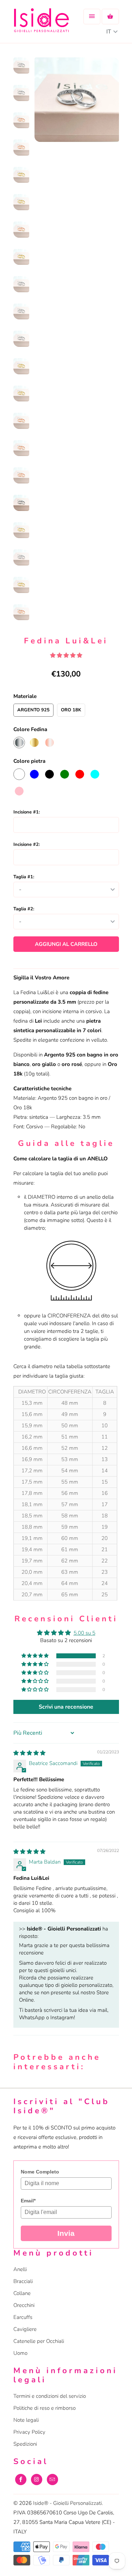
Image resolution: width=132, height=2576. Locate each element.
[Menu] (92, 17)
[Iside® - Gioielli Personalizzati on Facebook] (21, 2480)
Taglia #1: (24, 877)
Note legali (26, 2420)
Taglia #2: (24, 909)
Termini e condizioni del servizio (50, 2396)
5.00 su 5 (84, 1633)
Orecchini (24, 2305)
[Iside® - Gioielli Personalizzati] (42, 24)
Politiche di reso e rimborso (45, 2408)
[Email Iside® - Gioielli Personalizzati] (52, 2480)
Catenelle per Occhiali (39, 2341)
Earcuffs (23, 2317)
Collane (22, 2293)
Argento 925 (33, 710)
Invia (66, 2233)
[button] (36, 1656)
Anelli (20, 2269)
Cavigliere (25, 2329)
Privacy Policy (29, 2432)
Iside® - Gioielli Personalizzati (67, 2503)
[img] (29, 1753)
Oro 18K (71, 710)
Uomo (20, 2353)
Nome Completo (40, 2172)
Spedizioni (25, 2444)
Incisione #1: (27, 812)
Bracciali (23, 2281)
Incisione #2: (27, 844)
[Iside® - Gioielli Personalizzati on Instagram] (37, 2480)
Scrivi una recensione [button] (66, 1707)
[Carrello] (110, 17)
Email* (28, 2201)
